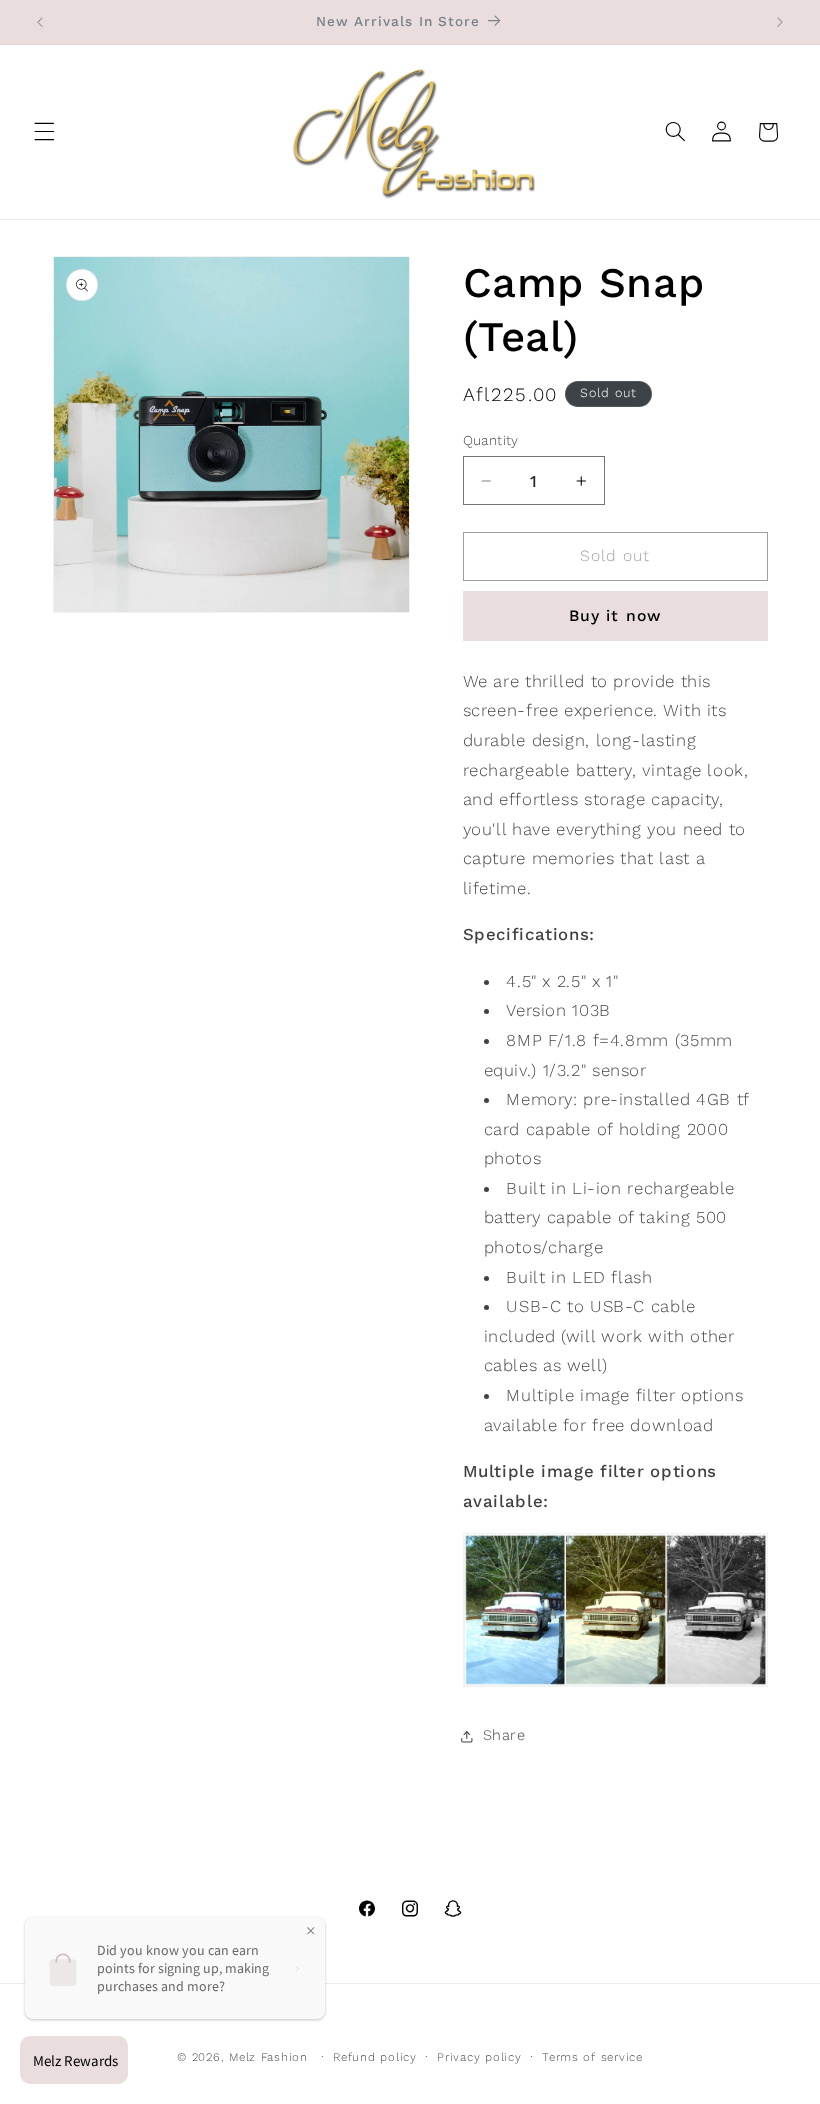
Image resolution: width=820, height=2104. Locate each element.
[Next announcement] (780, 22)
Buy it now (615, 615)
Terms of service (592, 2057)
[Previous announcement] (40, 22)
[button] (44, 132)
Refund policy (375, 2057)
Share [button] (504, 1735)
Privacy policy (479, 2057)
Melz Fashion (268, 2057)
